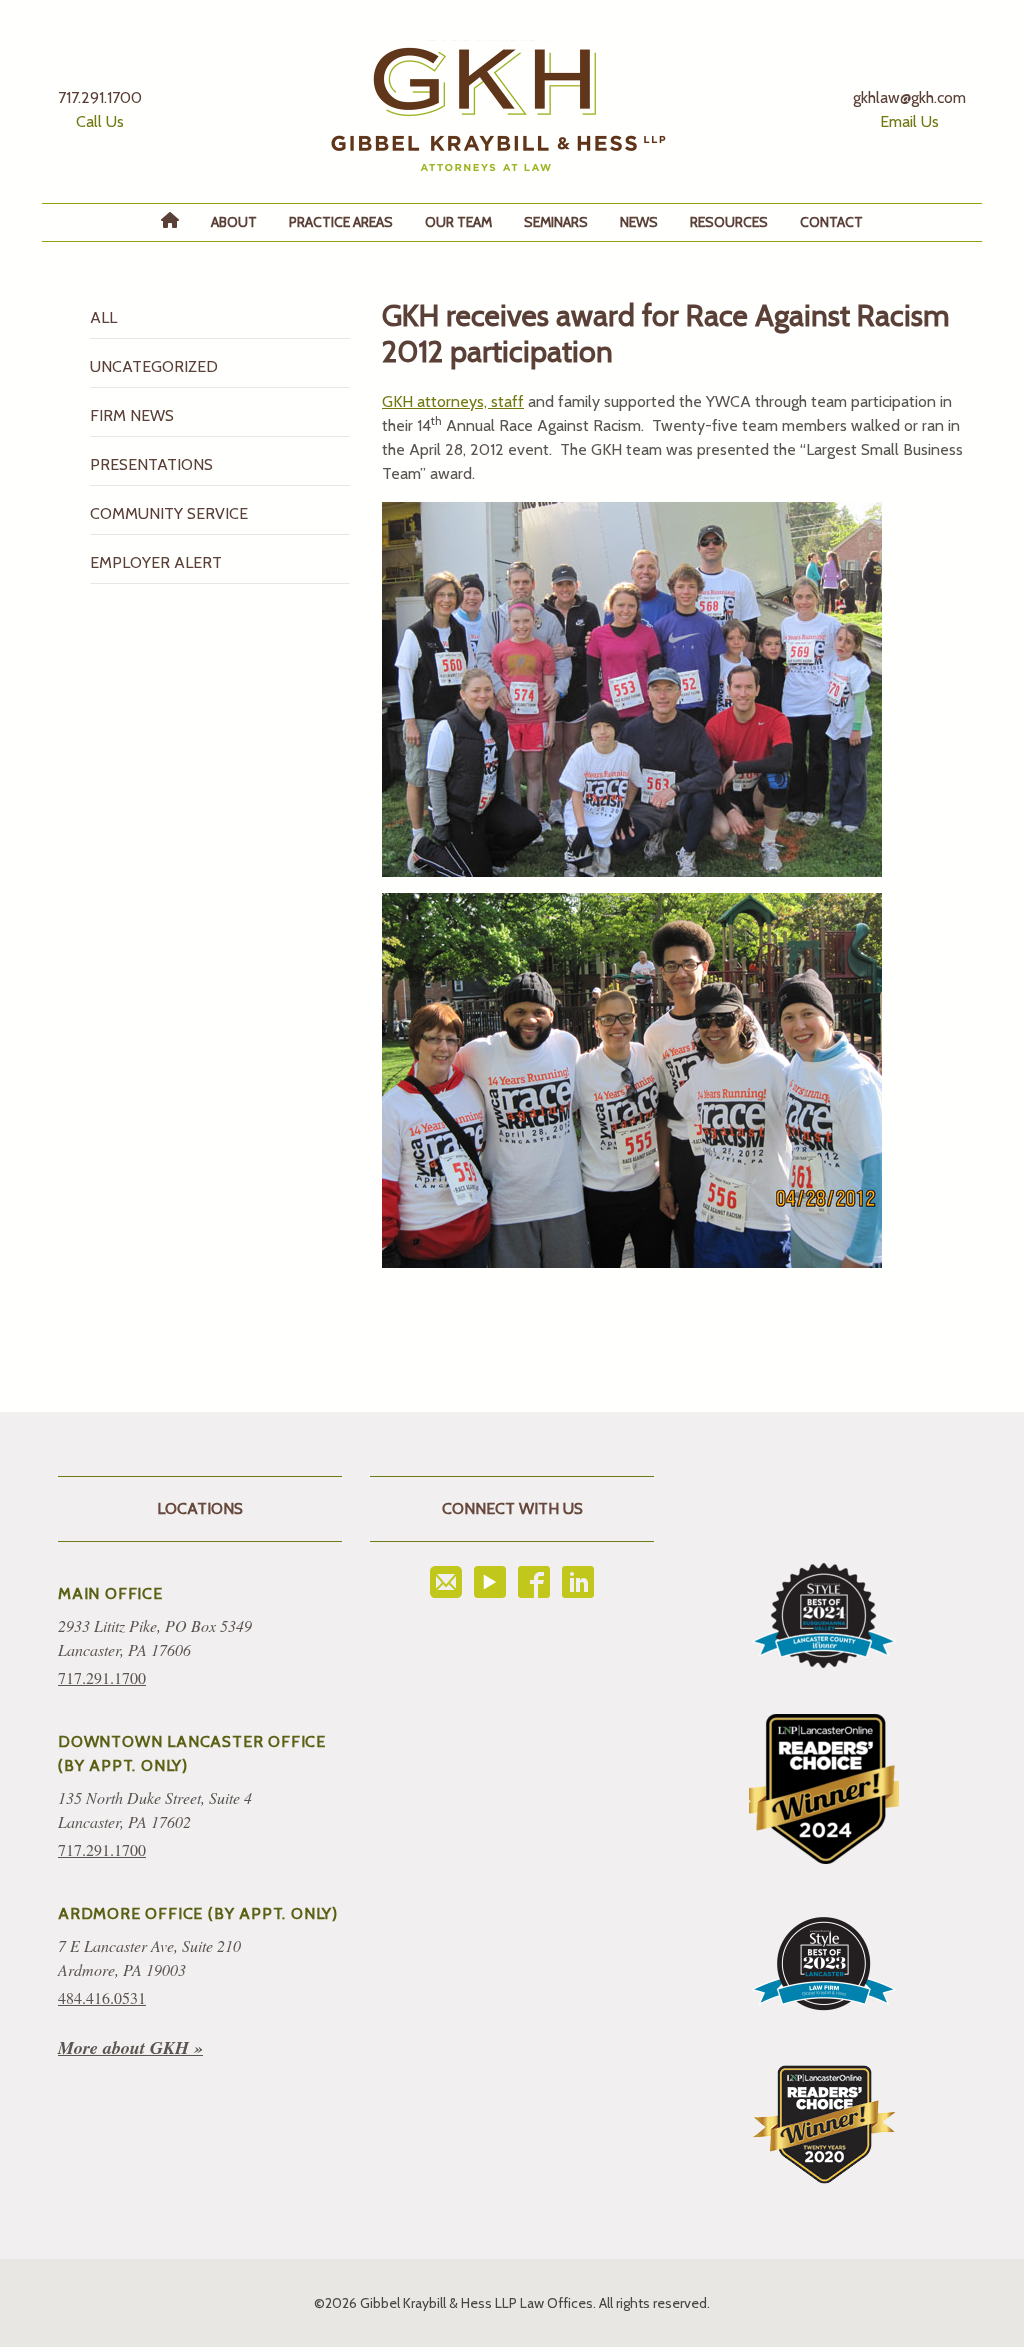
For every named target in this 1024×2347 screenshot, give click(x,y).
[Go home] (498, 109)
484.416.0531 (102, 1997)
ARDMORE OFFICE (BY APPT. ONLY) (198, 1913)
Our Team (458, 222)
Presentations (151, 464)
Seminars (556, 222)
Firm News (132, 415)
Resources (729, 222)
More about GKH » (130, 2047)
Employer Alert (156, 562)
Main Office (110, 1593)
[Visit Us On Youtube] (490, 1582)
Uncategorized (154, 366)
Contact (831, 222)
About (234, 222)
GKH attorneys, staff (453, 401)
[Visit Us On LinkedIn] (578, 1582)
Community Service (169, 513)
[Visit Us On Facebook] (534, 1582)
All (103, 317)
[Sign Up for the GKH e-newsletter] (446, 1582)
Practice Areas (341, 222)
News (639, 222)
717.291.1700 (102, 1677)
